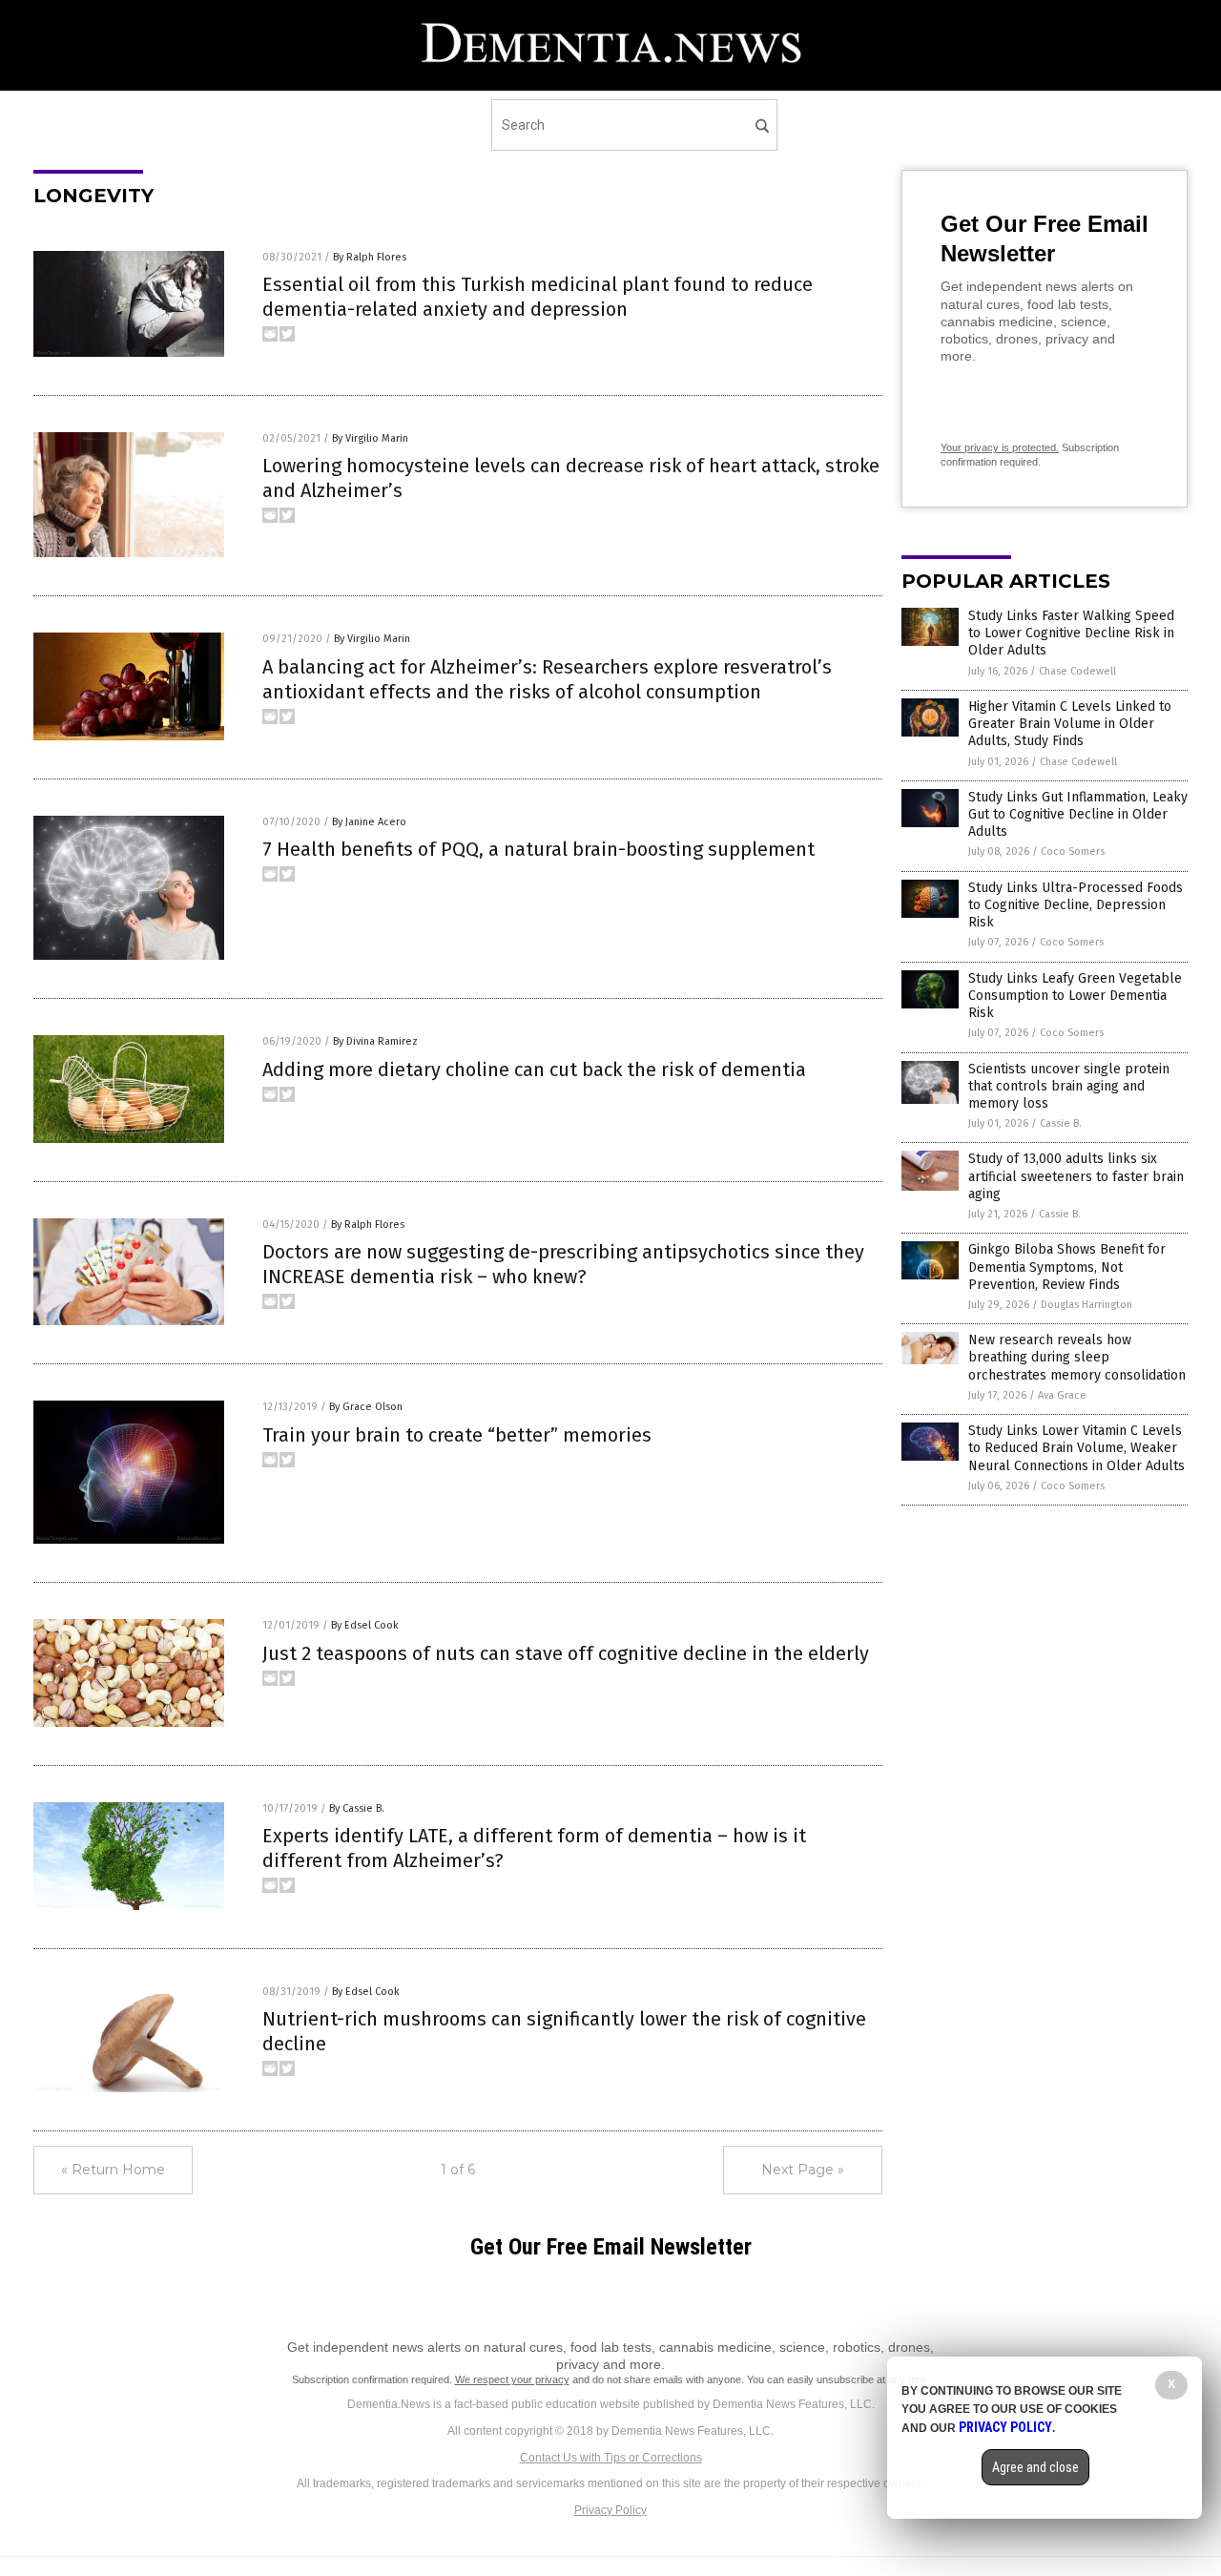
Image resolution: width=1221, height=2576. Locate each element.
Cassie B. (1061, 1123)
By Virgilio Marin (370, 438)
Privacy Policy (610, 2510)
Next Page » (803, 2170)
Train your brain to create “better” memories (457, 1435)
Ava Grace (1062, 1395)
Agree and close (1035, 2467)
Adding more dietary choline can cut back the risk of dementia (534, 1070)
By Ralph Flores (370, 257)
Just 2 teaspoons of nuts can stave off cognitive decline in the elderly (566, 1653)
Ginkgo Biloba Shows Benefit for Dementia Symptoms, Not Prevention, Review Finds (1067, 1267)
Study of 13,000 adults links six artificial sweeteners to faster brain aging (1076, 1176)
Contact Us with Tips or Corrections (611, 2458)
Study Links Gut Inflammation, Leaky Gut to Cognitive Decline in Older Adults (1078, 814)
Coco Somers (1073, 852)
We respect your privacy (512, 2379)
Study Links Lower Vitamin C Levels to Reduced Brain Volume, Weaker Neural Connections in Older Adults (1076, 1448)
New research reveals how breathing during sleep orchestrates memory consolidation (1077, 1357)
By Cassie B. (357, 1808)
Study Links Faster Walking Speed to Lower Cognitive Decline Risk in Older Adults (1071, 633)
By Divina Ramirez (375, 1041)
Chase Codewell (1077, 671)
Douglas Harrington (1086, 1305)
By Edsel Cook (365, 1625)
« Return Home (113, 2170)
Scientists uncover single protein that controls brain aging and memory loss (1069, 1086)
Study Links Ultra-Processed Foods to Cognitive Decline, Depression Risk (1076, 905)
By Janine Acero (369, 822)
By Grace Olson (366, 1407)
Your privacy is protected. (1000, 447)
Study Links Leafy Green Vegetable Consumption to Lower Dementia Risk (1075, 996)
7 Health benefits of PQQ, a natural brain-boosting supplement (538, 849)
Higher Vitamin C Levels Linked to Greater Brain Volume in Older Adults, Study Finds (1070, 724)
